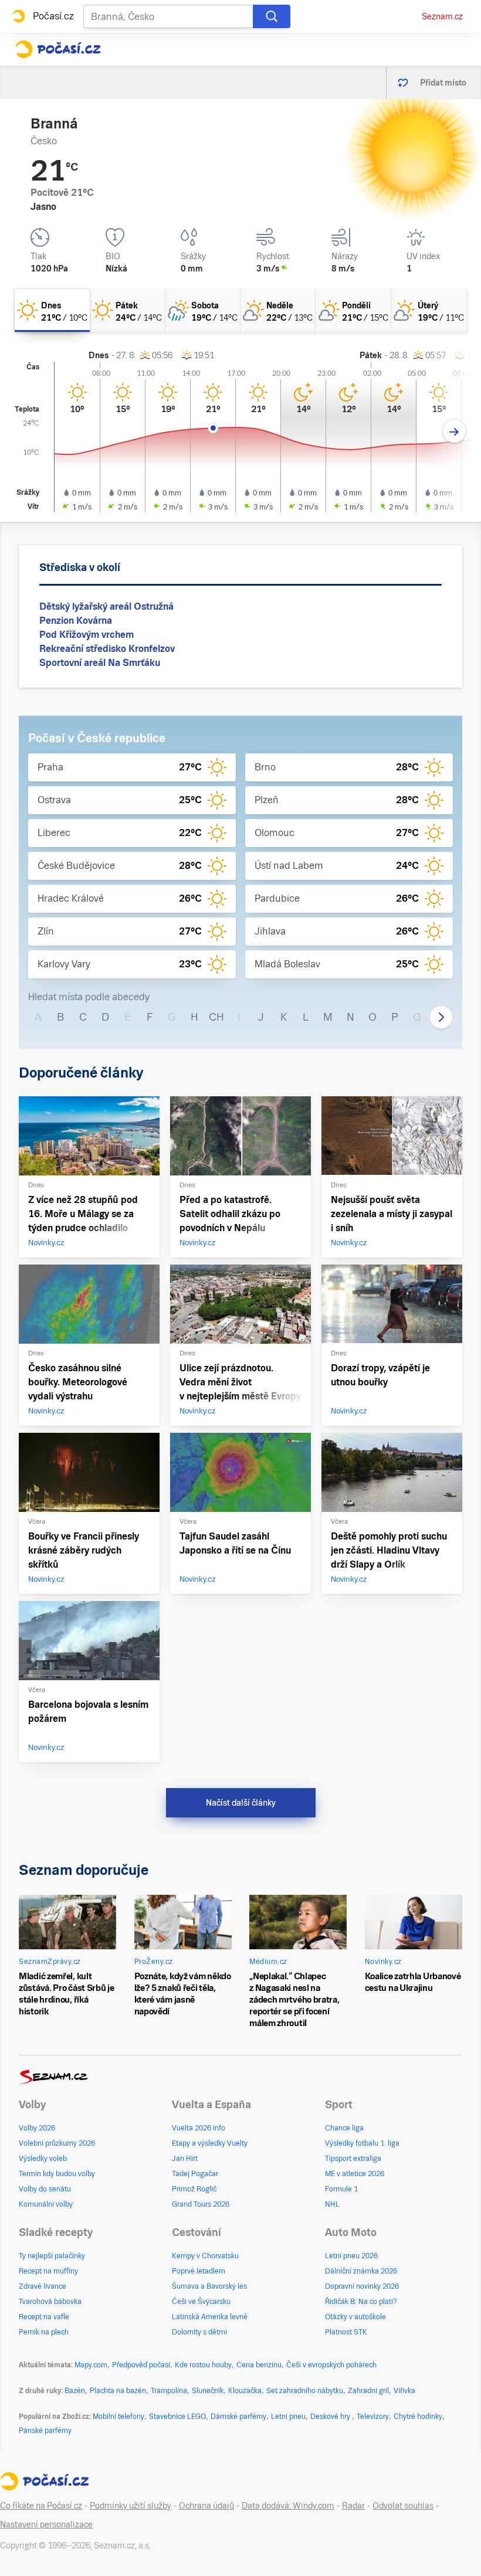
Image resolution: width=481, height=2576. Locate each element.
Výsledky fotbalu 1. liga (362, 2143)
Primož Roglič (194, 2189)
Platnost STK (346, 2332)
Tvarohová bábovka (50, 2302)
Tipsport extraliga (353, 2159)
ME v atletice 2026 (355, 2174)
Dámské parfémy (238, 2417)
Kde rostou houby (203, 2365)
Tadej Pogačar (195, 2174)
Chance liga (344, 2128)
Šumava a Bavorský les (209, 2286)
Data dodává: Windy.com (288, 2506)
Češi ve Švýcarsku (201, 2302)
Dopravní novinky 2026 (362, 2286)
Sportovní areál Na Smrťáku (100, 663)
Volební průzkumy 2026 (57, 2143)
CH (216, 1017)
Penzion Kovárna (76, 621)
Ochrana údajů (206, 2506)
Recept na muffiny (48, 2271)
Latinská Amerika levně (210, 2317)
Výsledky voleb (43, 2159)
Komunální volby (46, 2204)
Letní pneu (288, 2417)
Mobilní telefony (118, 2417)
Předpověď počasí (141, 2365)
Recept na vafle (44, 2317)
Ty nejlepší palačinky (52, 2256)
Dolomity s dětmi (199, 2332)
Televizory (373, 2417)
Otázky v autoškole (355, 2317)
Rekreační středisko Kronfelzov (107, 649)
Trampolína (169, 2391)
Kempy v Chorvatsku (205, 2256)
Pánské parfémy (45, 2431)
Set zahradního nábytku (305, 2391)
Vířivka (404, 2391)
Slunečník (208, 2391)
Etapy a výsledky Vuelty (210, 2143)
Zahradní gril (368, 2391)
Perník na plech (44, 2332)
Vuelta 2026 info (199, 2128)
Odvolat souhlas (403, 2506)
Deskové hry (331, 2417)
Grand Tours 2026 (201, 2204)
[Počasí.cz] (58, 49)
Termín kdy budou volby (57, 2174)
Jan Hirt (185, 2159)
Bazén (75, 2391)
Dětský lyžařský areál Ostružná (106, 606)
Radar (353, 2506)
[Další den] (454, 431)
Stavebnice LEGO (177, 2417)
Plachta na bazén (118, 2391)
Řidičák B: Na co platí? (361, 2302)
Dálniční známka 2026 (361, 2271)
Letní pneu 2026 (351, 2256)
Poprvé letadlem (199, 2271)
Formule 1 (341, 2189)
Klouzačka (245, 2391)
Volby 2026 (37, 2128)
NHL (332, 2204)
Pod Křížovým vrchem (87, 635)
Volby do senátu (45, 2189)
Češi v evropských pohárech (331, 2365)
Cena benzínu (259, 2365)
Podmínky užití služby (131, 2506)
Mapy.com (91, 2365)
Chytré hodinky (418, 2417)
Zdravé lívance (43, 2286)
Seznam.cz (442, 16)
